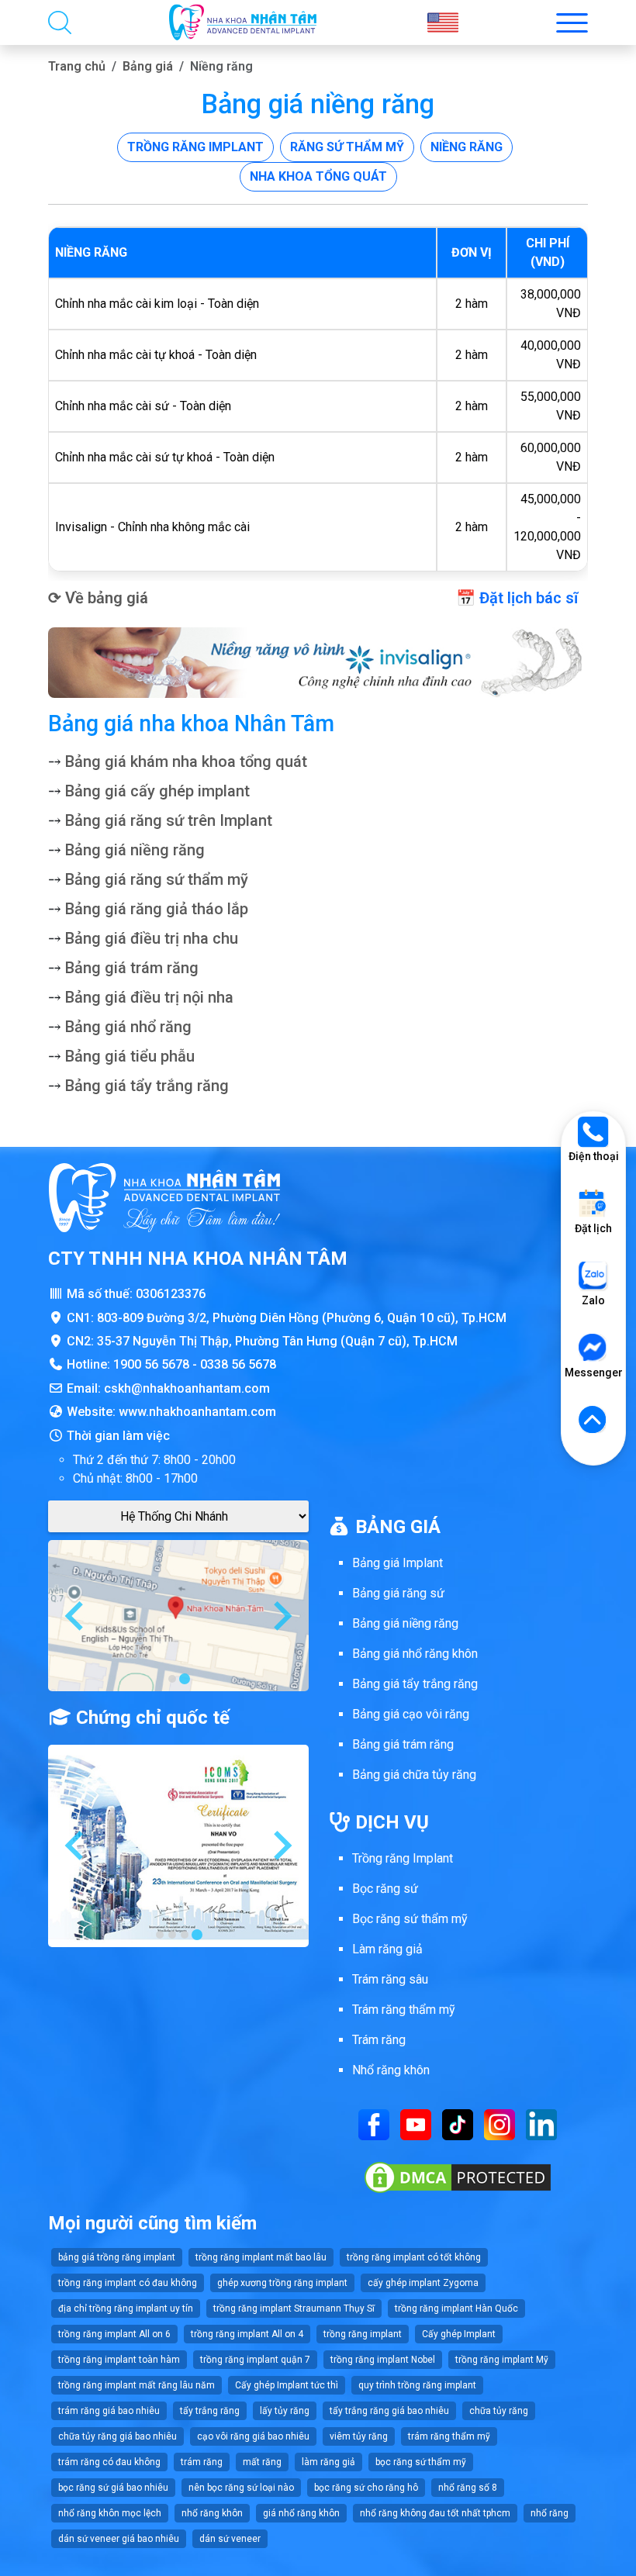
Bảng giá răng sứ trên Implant (169, 820)
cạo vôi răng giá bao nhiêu (253, 2436)
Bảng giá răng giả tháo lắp (157, 909)
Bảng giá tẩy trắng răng (147, 1086)
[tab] (172, 1679)
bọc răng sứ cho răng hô (366, 2488)
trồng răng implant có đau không (128, 2283)
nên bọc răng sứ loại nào (241, 2488)
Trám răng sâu (390, 1979)
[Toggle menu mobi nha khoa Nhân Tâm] (572, 23)
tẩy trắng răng (210, 2411)
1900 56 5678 (151, 1364)
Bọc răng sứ (385, 1889)
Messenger (593, 1373)
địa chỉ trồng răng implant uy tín (126, 2308)
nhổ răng (550, 2513)
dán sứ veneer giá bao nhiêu (119, 2539)
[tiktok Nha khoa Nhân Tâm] (458, 2124)
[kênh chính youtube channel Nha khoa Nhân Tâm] (416, 2124)
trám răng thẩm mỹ (449, 2436)
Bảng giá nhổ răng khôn (415, 1654)
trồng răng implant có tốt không (414, 2257)
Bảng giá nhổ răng (128, 1027)
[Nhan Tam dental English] (443, 22)
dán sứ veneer (230, 2539)
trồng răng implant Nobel (383, 2360)
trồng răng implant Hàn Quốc (456, 2308)
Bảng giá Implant (397, 1563)
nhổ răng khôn (212, 2513)
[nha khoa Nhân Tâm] (243, 22)
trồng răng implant (363, 2334)
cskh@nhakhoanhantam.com (187, 1388)
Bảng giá (148, 66)
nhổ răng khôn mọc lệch (110, 2513)
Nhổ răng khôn (391, 2070)
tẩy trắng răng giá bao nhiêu (389, 2411)
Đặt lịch (593, 1228)
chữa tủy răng (499, 2411)
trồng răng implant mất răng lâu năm (137, 2385)
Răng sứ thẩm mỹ (347, 147)
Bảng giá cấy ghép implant (157, 791)
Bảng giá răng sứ (398, 1593)
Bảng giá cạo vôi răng (411, 1714)
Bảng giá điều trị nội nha (149, 997)
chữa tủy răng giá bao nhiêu (118, 2436)
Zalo (593, 1300)
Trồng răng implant (195, 147)
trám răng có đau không (109, 2462)
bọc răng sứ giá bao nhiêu (113, 2488)
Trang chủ (77, 66)
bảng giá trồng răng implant (117, 2257)
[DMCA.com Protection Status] (458, 2176)
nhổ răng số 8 (468, 2488)
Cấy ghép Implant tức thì (287, 2385)
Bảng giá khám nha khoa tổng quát (186, 761)
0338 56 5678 (238, 1364)
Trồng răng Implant (403, 1858)
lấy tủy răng (285, 2411)
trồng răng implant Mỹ (502, 2360)
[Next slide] (281, 1616)
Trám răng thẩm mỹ (404, 2010)
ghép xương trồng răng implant (282, 2283)
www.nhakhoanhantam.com (197, 1412)
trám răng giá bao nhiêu (109, 2411)
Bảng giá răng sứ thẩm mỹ (157, 879)
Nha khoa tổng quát (318, 176)
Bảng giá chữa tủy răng (414, 1775)
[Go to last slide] (76, 1616)
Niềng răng (467, 147)
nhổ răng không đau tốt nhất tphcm (435, 2513)
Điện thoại (594, 1156)
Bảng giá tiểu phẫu (130, 1056)
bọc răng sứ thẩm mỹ (421, 2462)
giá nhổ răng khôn (301, 2513)
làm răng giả (328, 2462)
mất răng (262, 2462)
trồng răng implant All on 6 (114, 2334)
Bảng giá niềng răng (135, 850)
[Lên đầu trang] (593, 1421)
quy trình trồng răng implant (417, 2385)
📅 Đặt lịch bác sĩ (517, 598)
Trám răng (379, 2040)
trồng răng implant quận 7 (255, 2360)
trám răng (202, 2462)
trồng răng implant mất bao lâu (261, 2257)
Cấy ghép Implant (459, 2334)
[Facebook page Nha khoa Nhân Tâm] (374, 2124)
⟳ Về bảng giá (98, 598)
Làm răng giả (387, 1949)
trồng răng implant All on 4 (247, 2334)
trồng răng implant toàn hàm (119, 2360)
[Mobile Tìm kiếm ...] (60, 22)
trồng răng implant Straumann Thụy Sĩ (294, 2308)
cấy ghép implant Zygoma (423, 2283)
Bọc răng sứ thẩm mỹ (410, 1919)
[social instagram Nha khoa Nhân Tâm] (499, 2124)
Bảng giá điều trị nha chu (152, 938)
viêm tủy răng (359, 2436)
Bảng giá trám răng (132, 968)
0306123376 (171, 1294)
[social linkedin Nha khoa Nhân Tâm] (541, 2124)
